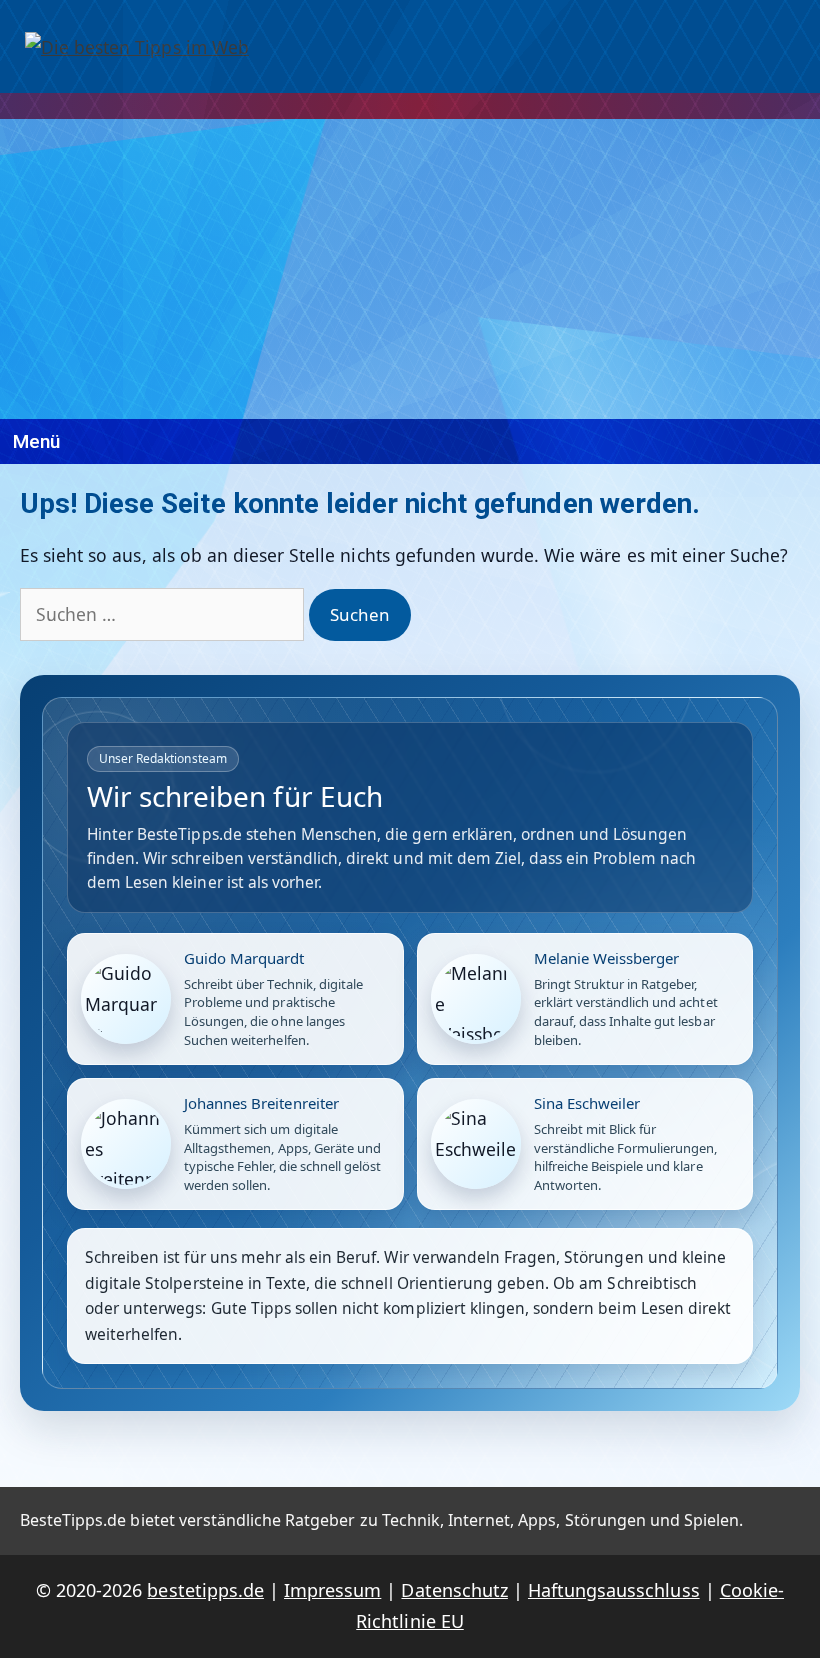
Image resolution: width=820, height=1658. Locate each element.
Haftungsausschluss (614, 1590)
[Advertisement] (410, 269)
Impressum (332, 1590)
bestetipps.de (205, 1590)
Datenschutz (454, 1590)
